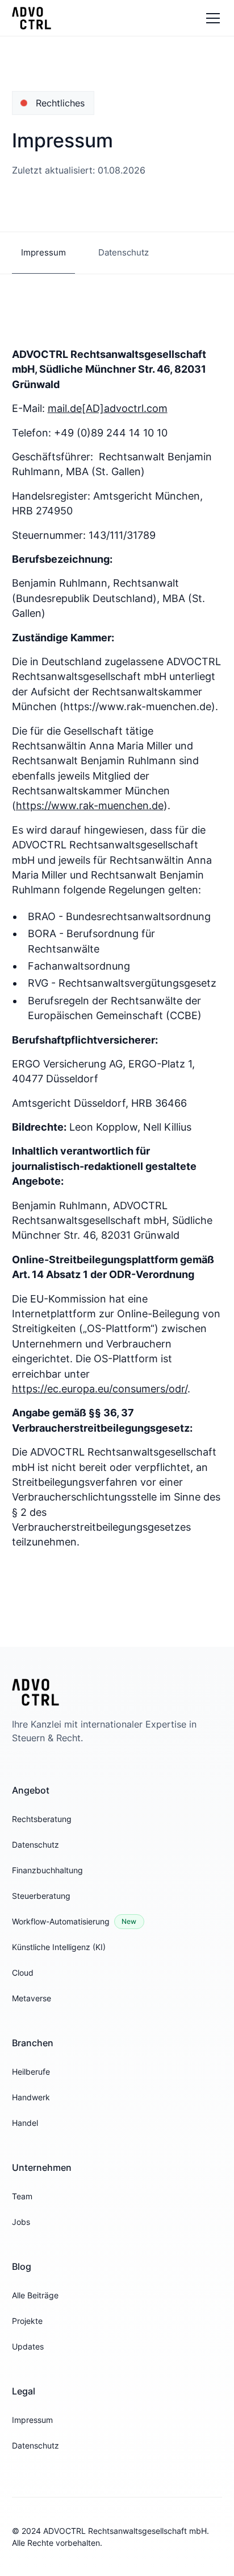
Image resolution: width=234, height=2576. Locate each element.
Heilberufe (31, 2072)
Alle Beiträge (35, 2295)
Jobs (21, 2222)
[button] (211, 18)
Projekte (27, 2321)
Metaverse (32, 1998)
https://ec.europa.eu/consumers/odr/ (100, 1389)
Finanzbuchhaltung (47, 1870)
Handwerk (31, 2097)
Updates (28, 2346)
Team (22, 2196)
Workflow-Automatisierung (61, 1921)
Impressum (32, 2420)
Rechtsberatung (42, 1819)
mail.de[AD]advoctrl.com (108, 408)
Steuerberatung (41, 1896)
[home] (32, 18)
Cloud (23, 1973)
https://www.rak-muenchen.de (90, 805)
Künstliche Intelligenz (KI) (59, 1947)
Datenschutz (35, 1845)
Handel (25, 2123)
